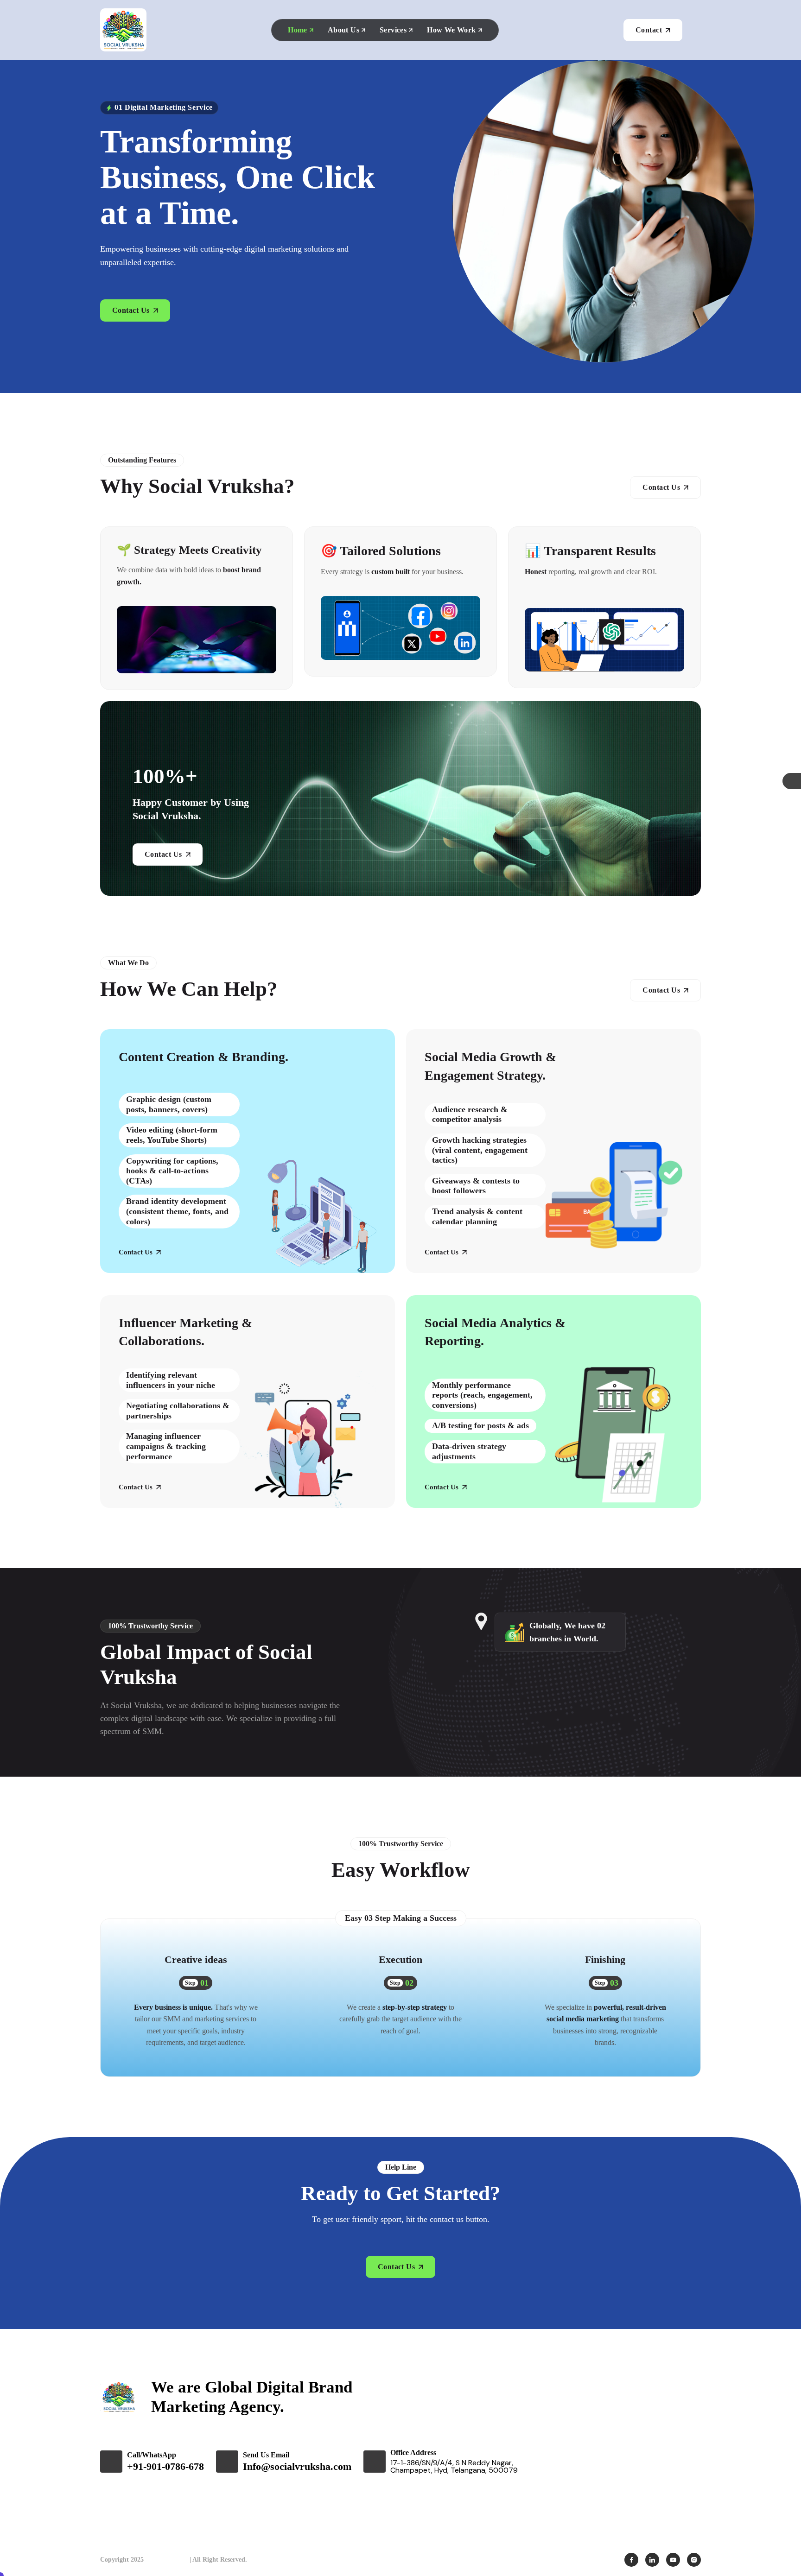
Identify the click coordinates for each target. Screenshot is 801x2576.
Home (298, 30)
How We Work (451, 30)
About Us (343, 30)
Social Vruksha (167, 2560)
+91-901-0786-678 (165, 2466)
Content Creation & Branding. (203, 1057)
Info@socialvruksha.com (297, 2466)
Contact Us (136, 1252)
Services (393, 30)
